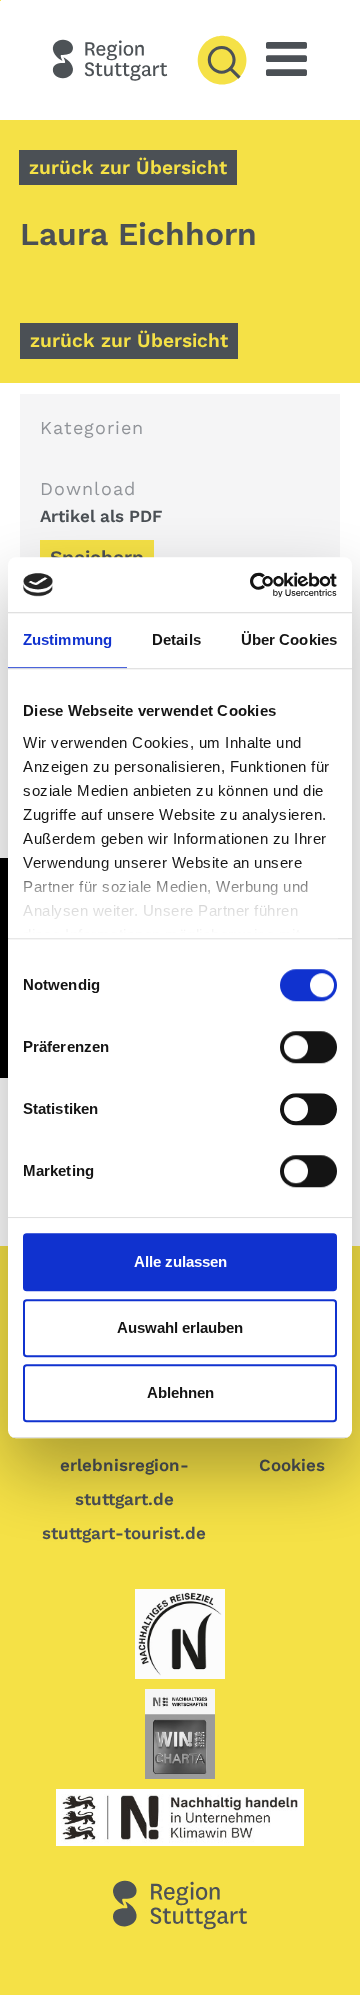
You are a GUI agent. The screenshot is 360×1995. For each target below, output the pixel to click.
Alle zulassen (180, 1261)
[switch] (305, 1047)
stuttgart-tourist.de (124, 1533)
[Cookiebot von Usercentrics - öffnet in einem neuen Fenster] (254, 585)
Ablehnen (180, 1392)
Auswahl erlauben (180, 1327)
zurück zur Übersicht (128, 167)
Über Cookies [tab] (289, 639)
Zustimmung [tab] (67, 639)
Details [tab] (176, 639)
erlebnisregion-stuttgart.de (124, 1482)
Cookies (292, 1465)
